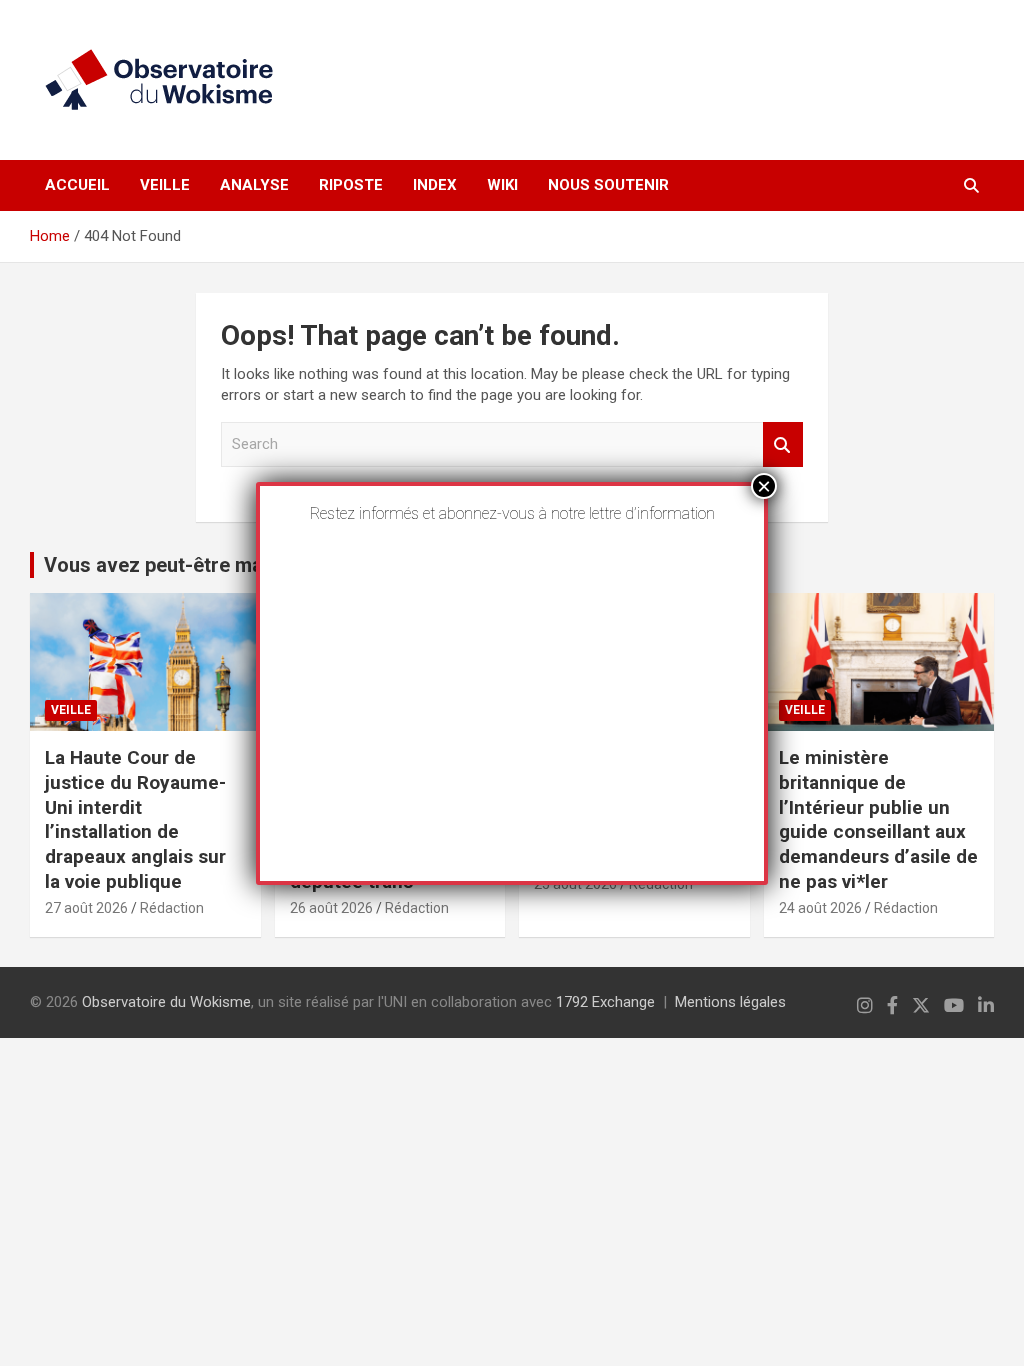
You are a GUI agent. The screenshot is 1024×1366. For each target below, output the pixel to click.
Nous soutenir (608, 185)
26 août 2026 (331, 908)
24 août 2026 (820, 908)
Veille (165, 185)
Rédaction (172, 908)
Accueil (77, 185)
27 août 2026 (86, 908)
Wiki (502, 185)
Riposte (351, 185)
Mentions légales (730, 1002)
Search (783, 444)
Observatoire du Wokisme (166, 1002)
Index (435, 185)
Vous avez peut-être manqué (176, 565)
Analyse (254, 185)
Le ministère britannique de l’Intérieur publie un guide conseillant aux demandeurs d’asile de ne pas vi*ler (878, 819)
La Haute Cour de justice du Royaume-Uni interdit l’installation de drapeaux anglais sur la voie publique (135, 819)
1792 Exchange (605, 1002)
